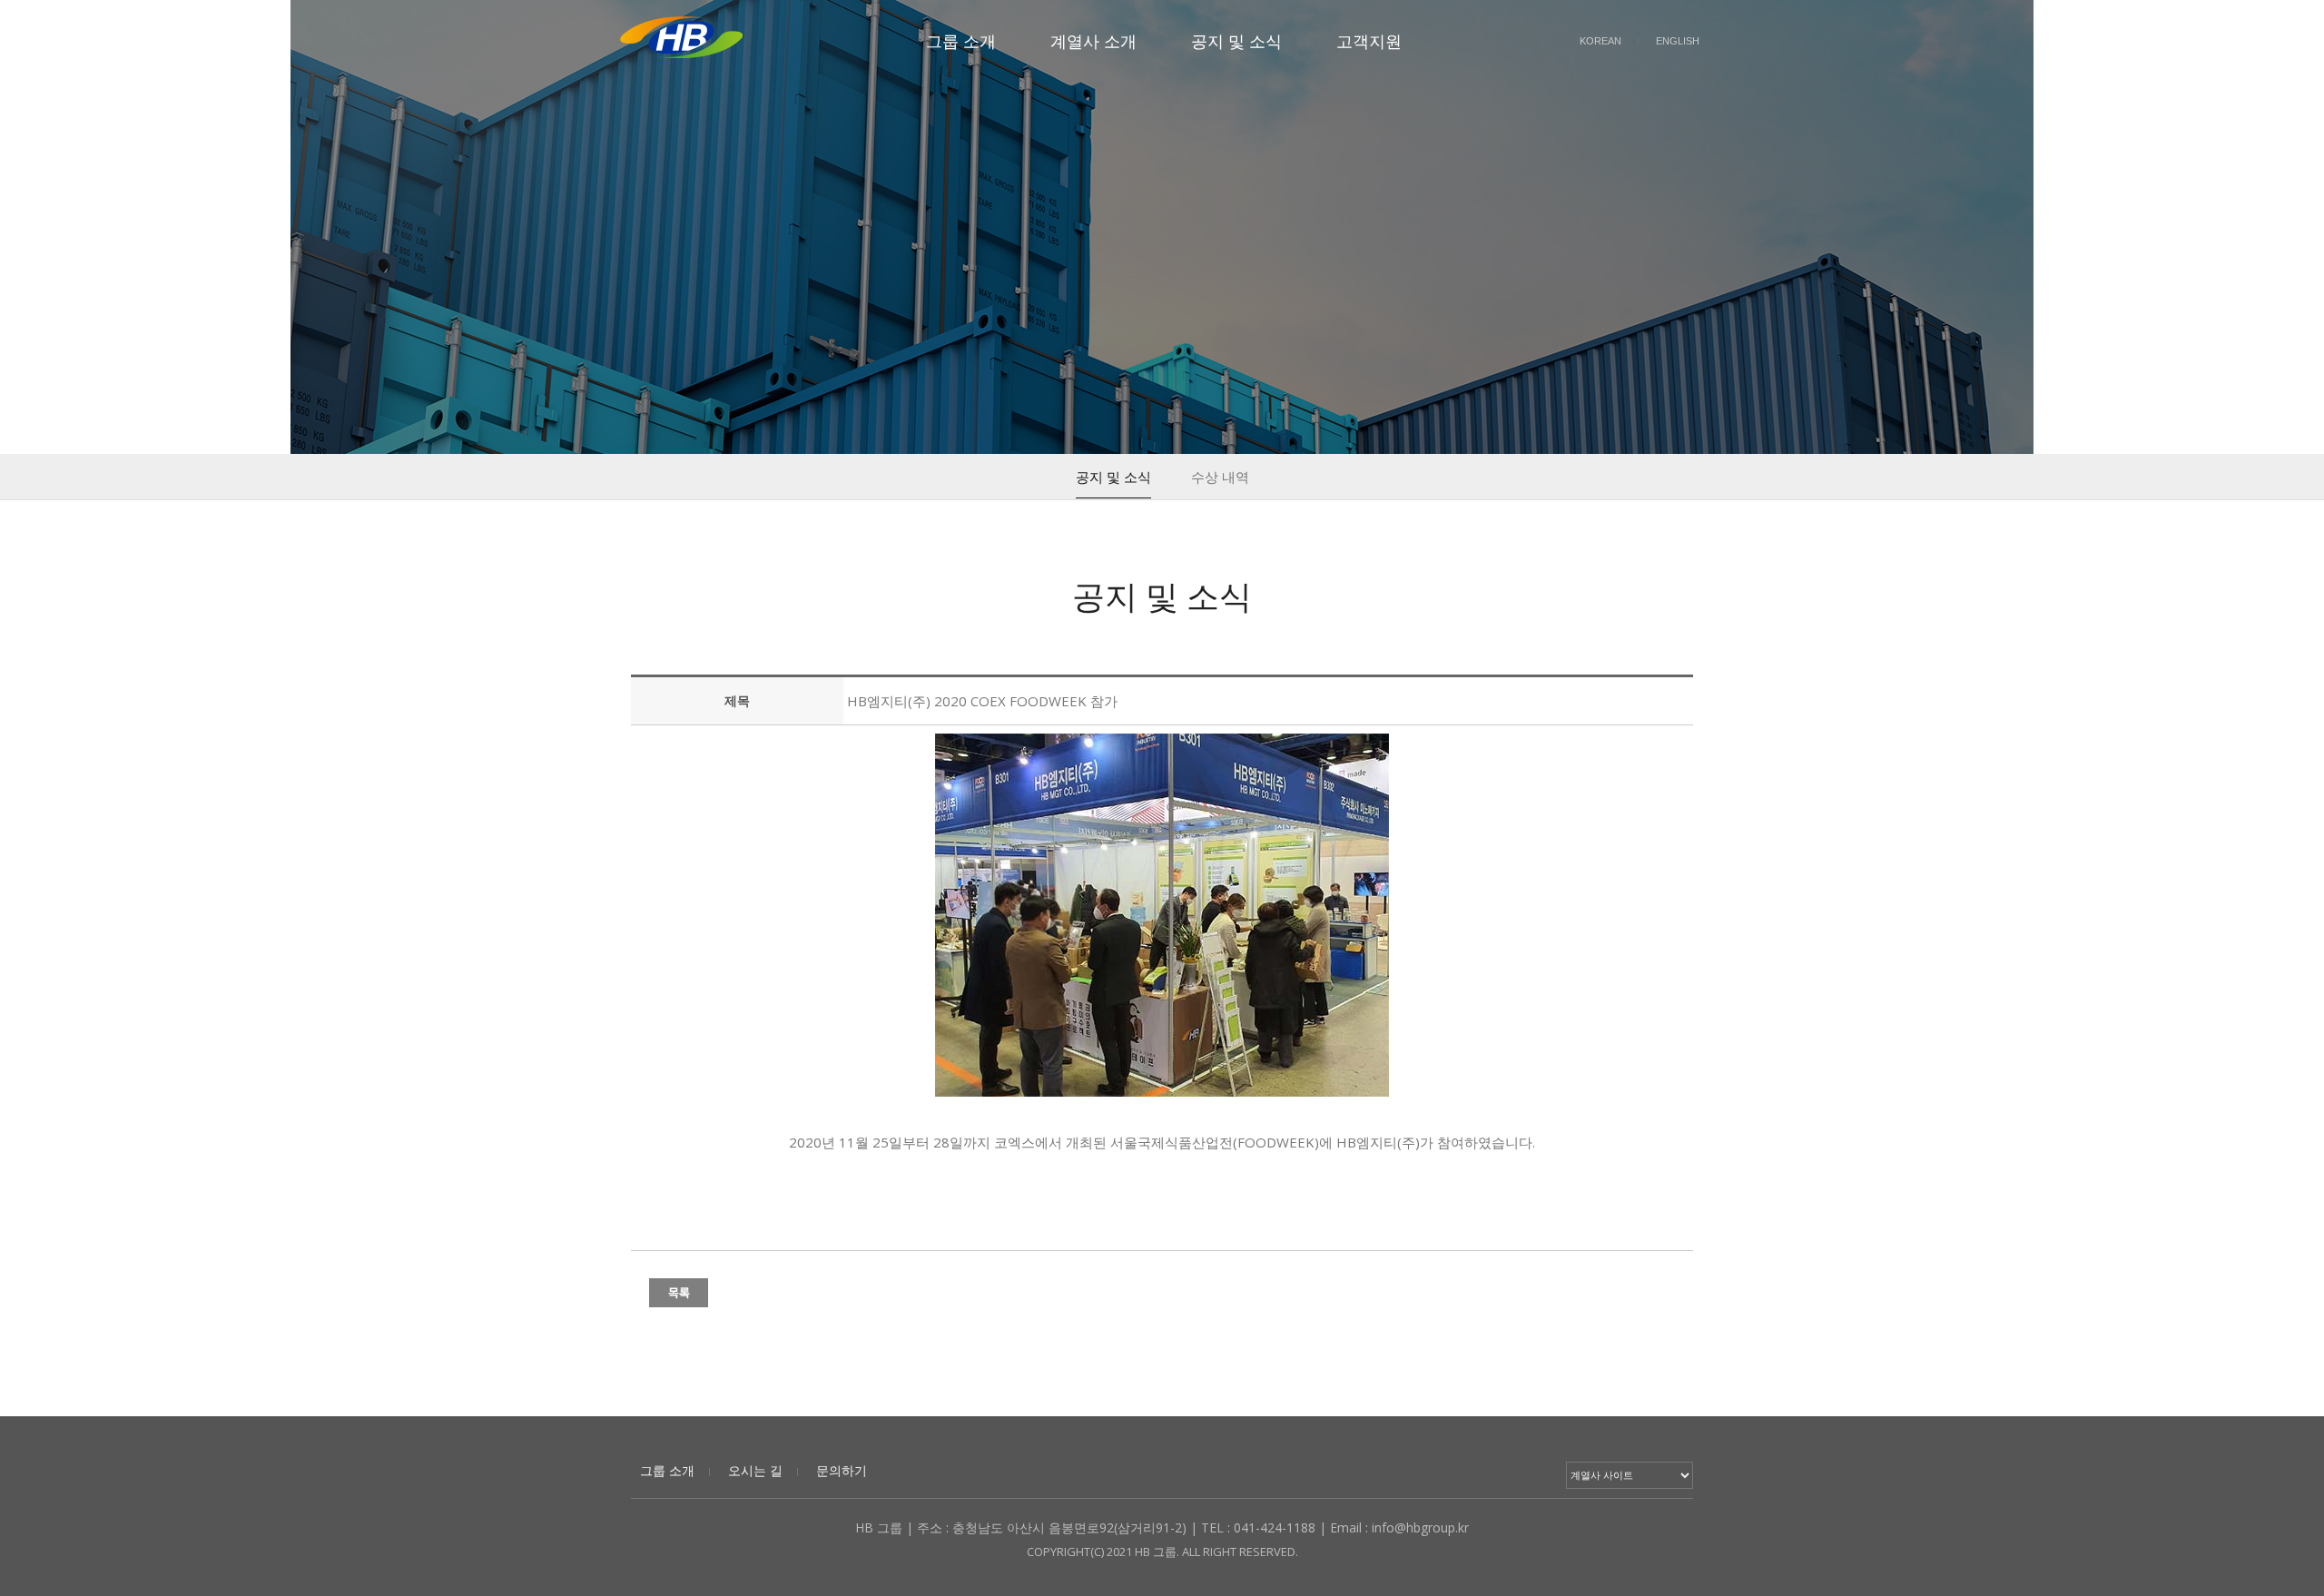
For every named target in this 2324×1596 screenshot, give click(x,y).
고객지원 (1369, 41)
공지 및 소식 (1236, 41)
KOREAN (1600, 41)
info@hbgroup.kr (1420, 1527)
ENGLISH (1678, 41)
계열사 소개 (1093, 41)
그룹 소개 (961, 41)
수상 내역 (1220, 477)
